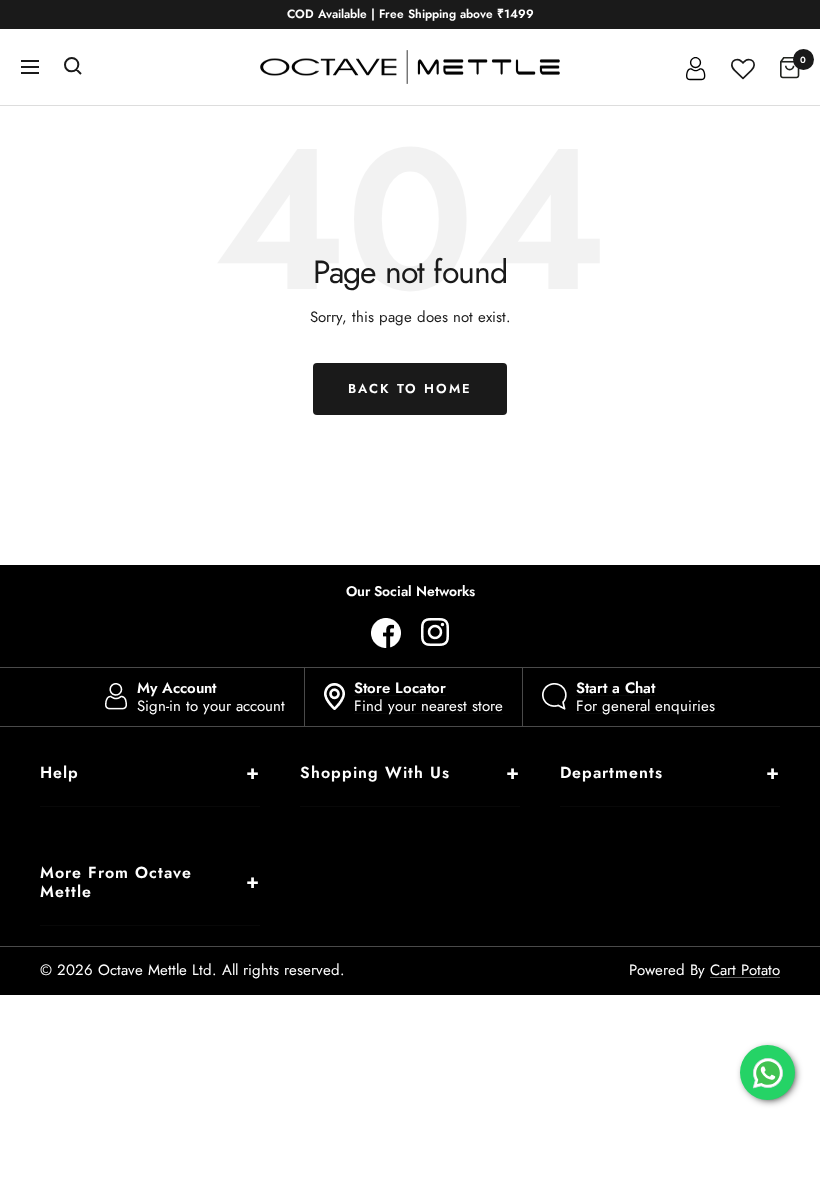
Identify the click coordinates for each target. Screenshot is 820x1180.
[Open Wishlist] (743, 66)
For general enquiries (645, 697)
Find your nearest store (428, 697)
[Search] (73, 67)
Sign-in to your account (211, 697)
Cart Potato (745, 970)
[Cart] (790, 67)
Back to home (410, 388)
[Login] (696, 67)
